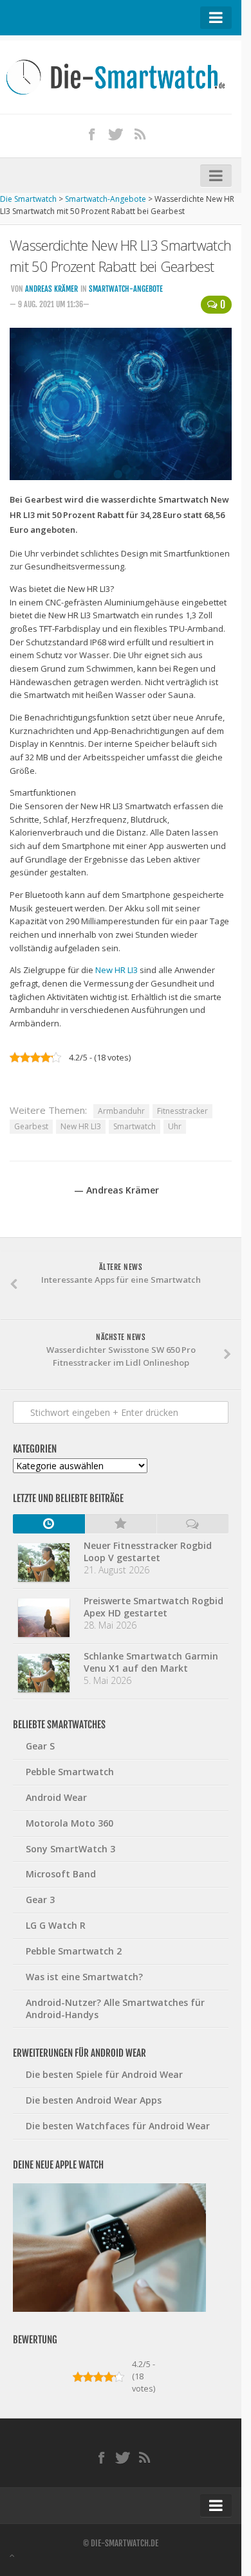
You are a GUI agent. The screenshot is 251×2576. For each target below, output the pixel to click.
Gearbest (31, 1126)
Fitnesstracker (182, 1111)
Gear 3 (40, 1900)
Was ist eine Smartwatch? (84, 1977)
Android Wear (56, 1797)
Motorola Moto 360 (70, 1823)
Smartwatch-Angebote (126, 289)
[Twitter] (116, 134)
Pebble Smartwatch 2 (74, 1951)
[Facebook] (92, 134)
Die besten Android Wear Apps (94, 2100)
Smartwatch (135, 1126)
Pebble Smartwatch (70, 1772)
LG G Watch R (56, 1925)
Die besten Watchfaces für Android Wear (118, 2126)
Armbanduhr (121, 1111)
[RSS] (140, 134)
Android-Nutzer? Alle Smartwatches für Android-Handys (115, 2008)
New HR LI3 (116, 970)
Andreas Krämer (51, 289)
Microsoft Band (61, 1874)
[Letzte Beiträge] (49, 1524)
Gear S (40, 1746)
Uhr (175, 1126)
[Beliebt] (121, 1524)
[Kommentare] (192, 1524)
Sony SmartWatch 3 (70, 1849)
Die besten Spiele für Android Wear (104, 2074)
